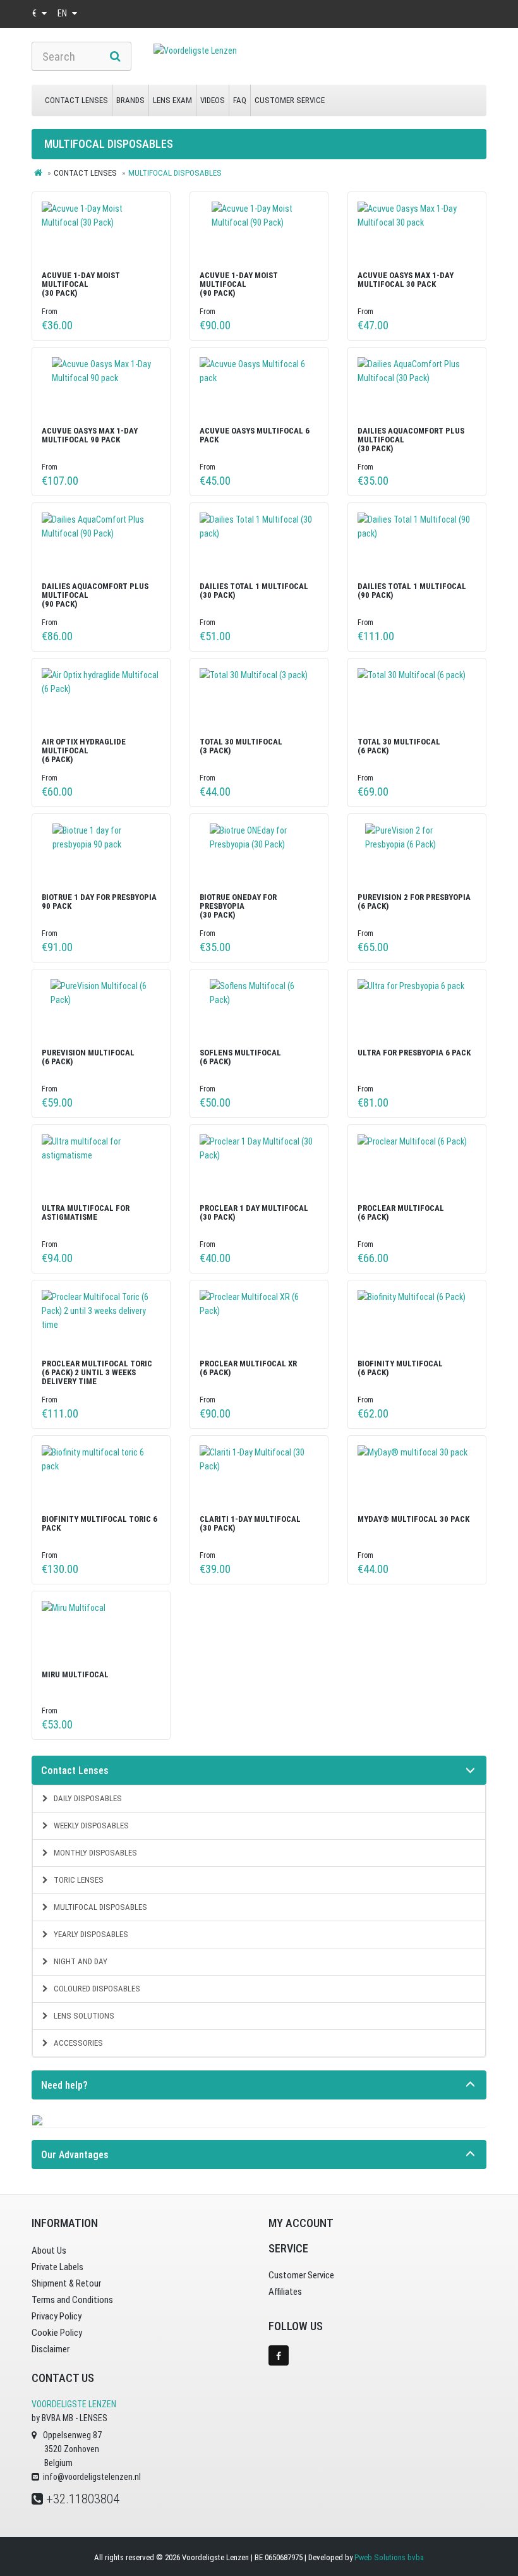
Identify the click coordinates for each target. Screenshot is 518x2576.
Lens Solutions (83, 2016)
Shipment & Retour (66, 2283)
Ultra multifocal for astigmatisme (86, 1212)
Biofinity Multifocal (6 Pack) (400, 1368)
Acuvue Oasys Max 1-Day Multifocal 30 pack (406, 280)
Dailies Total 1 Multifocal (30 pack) (254, 591)
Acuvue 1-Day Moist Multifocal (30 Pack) (81, 284)
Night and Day (80, 1961)
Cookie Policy (57, 2333)
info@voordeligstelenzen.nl (92, 2477)
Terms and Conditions (72, 2300)
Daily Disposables (87, 1798)
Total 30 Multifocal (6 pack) (399, 746)
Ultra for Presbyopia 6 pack (414, 1053)
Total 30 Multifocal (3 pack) (241, 746)
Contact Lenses (76, 100)
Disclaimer (51, 2349)
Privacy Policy (57, 2316)
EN (63, 13)
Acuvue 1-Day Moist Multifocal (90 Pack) (239, 284)
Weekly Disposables (90, 1826)
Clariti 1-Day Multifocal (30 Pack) (250, 1523)
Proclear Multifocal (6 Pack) (401, 1212)
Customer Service (290, 100)
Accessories (77, 2043)
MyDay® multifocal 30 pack (413, 1519)
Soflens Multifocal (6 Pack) (240, 1057)
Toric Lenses (78, 1880)
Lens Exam (172, 100)
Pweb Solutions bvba (389, 2557)
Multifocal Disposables (99, 1907)
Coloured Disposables (96, 1989)
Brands (130, 100)
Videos (213, 100)
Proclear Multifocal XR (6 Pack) (248, 1368)
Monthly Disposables (94, 1853)
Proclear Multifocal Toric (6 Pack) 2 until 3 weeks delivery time (97, 1373)
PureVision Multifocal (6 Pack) (88, 1057)
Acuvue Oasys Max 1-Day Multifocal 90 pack (90, 435)
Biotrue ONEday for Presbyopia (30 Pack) (238, 906)
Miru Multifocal (75, 1674)
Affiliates (285, 2292)
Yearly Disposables (90, 1934)
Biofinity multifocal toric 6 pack (99, 1523)
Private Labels (57, 2267)
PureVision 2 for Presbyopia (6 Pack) (414, 902)
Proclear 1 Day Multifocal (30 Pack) (254, 1212)
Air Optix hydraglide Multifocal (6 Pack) (84, 751)
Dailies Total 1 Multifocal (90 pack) (412, 591)
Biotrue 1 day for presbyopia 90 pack (99, 902)
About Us (49, 2251)
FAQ (240, 100)
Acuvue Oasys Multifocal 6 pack (255, 435)
